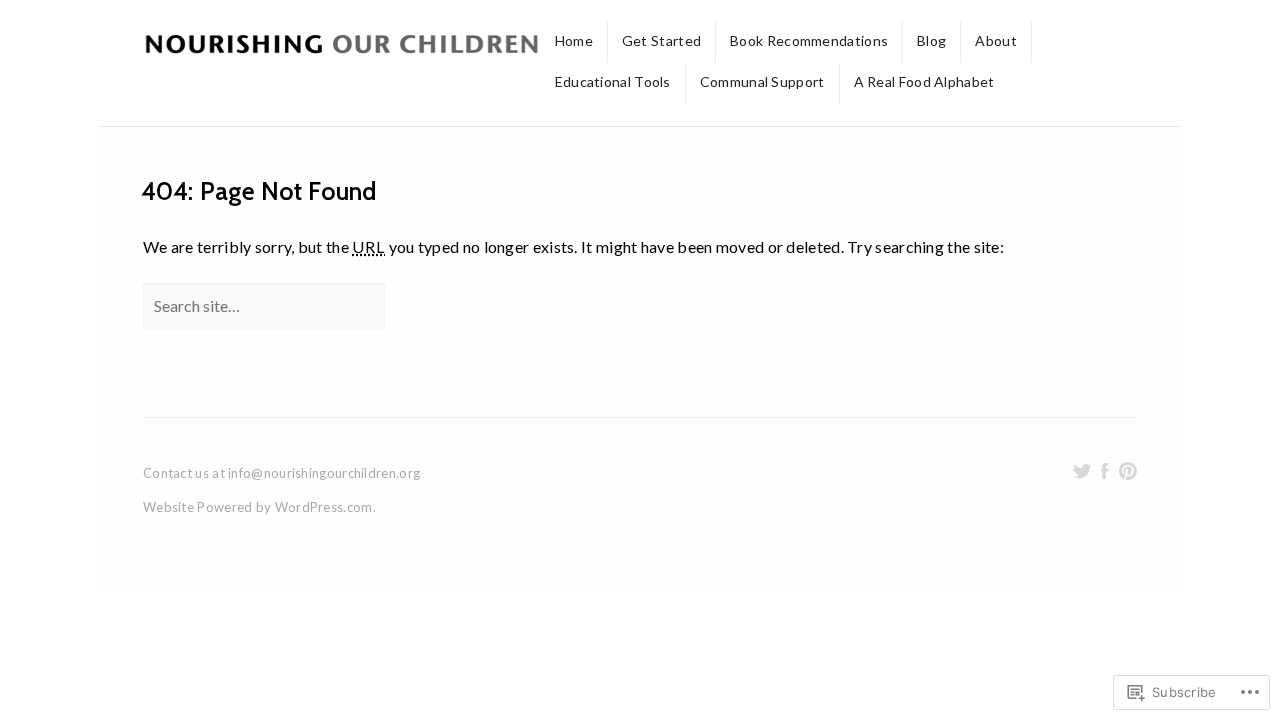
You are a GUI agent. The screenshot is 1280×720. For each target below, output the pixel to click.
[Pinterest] (1127, 471)
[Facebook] (1105, 471)
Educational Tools (613, 81)
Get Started (661, 40)
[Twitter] (1082, 471)
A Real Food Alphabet (924, 81)
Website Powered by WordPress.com (258, 507)
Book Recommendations (809, 40)
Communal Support (762, 81)
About (996, 40)
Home (574, 40)
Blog (931, 40)
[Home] (342, 47)
